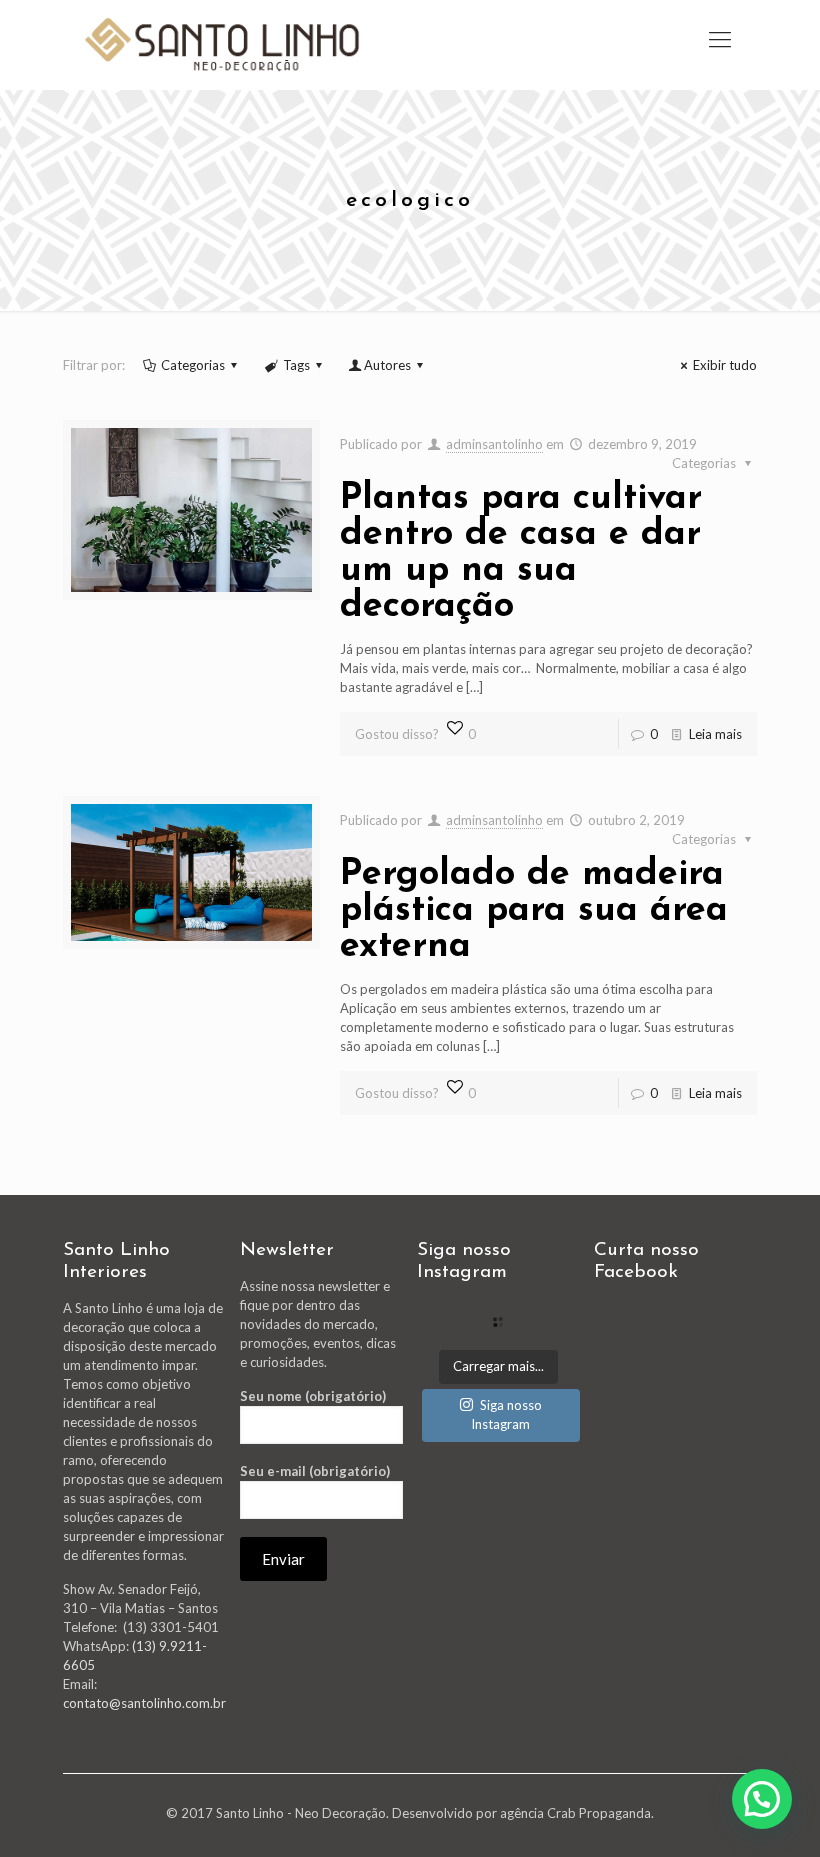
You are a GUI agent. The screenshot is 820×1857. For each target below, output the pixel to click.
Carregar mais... (498, 1366)
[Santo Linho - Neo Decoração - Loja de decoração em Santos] (222, 45)
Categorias (193, 365)
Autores (387, 365)
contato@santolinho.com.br (144, 1703)
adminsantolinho (494, 444)
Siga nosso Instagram (506, 1415)
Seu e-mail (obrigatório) (315, 1471)
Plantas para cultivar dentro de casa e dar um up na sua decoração (521, 553)
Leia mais (715, 734)
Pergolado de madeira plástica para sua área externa (534, 911)
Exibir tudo (725, 365)
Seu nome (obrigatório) (313, 1396)
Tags (296, 365)
